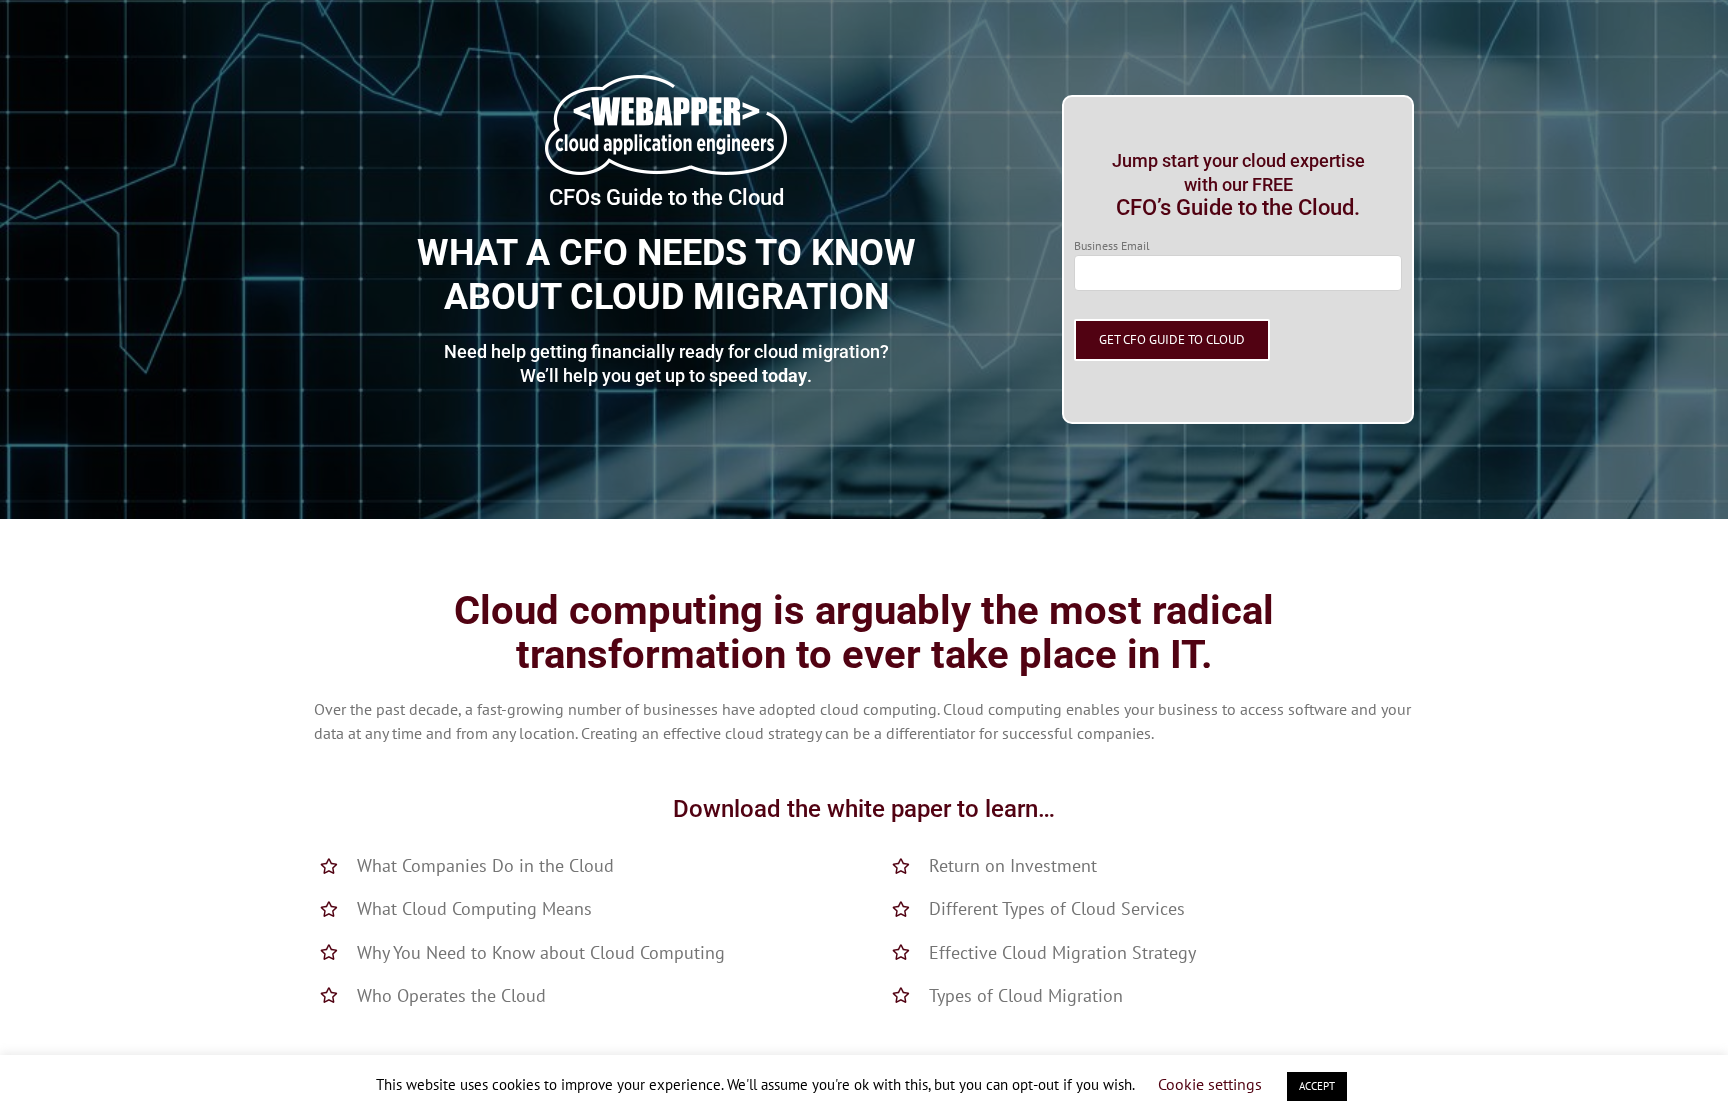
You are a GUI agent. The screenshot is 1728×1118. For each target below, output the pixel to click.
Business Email (1112, 245)
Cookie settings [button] (1210, 1084)
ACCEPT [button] (1317, 1086)
